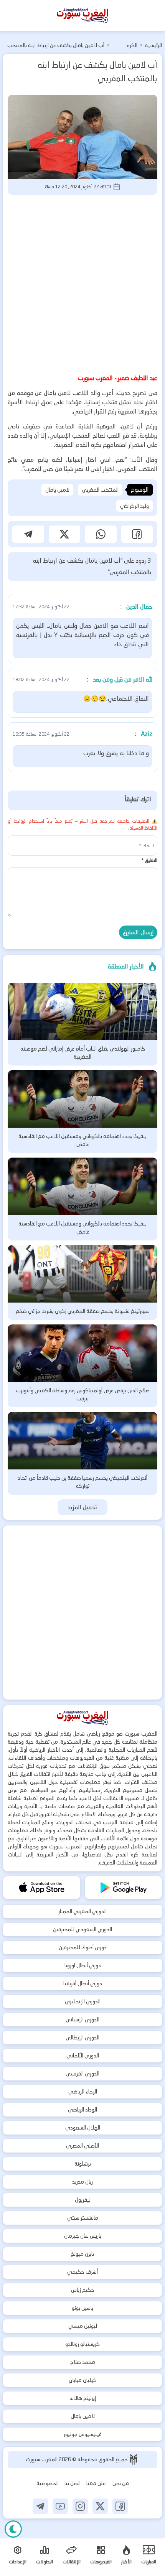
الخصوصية (48, 2483)
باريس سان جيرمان (83, 2236)
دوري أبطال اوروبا (83, 1965)
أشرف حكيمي (82, 2272)
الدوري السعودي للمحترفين (82, 1929)
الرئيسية (153, 45)
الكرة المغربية (129, 46)
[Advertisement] (82, 283)
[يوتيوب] (60, 2506)
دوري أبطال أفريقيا (83, 1983)
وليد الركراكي (134, 506)
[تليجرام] (40, 2506)
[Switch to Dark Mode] (13, 2529)
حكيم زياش (83, 2290)
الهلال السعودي (83, 2128)
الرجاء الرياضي (83, 2092)
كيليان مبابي (83, 2380)
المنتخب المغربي (100, 490)
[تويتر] (100, 2506)
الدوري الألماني (83, 2056)
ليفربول (83, 2200)
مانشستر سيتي (83, 2218)
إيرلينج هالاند (83, 2398)
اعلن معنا (97, 2483)
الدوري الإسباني (82, 2019)
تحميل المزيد (83, 1507)
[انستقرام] (80, 2506)
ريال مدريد (82, 2182)
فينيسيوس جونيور (83, 2434)
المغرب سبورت (42, 2459)
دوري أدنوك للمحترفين (83, 1947)
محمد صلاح (83, 2362)
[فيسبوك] (120, 2506)
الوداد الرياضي (82, 2110)
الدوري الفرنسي (82, 2074)
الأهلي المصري (82, 2146)
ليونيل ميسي (83, 2326)
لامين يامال (57, 490)
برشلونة (83, 2164)
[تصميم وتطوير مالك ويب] (134, 2460)
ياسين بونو (82, 2308)
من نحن (121, 2483)
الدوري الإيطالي (82, 2037)
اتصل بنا (73, 2483)
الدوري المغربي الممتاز (82, 1911)
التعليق (149, 860)
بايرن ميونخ (82, 2254)
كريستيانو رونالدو (82, 2344)
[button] (137, 534)
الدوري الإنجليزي (83, 2001)
